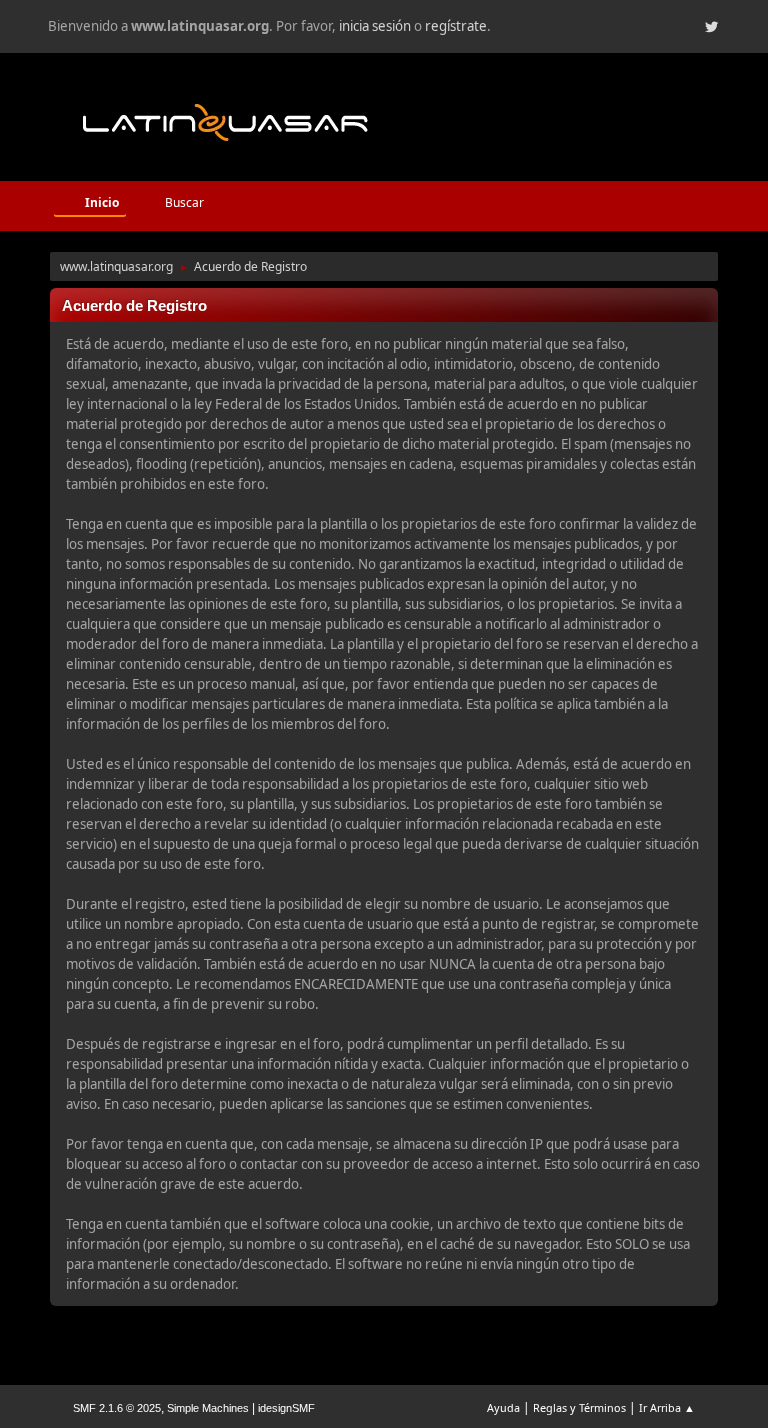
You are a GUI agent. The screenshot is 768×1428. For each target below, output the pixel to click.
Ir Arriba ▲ (667, 1407)
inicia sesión (375, 26)
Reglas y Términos (579, 1407)
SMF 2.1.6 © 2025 (117, 1408)
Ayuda (503, 1407)
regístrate (456, 26)
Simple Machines (208, 1408)
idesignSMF (286, 1408)
